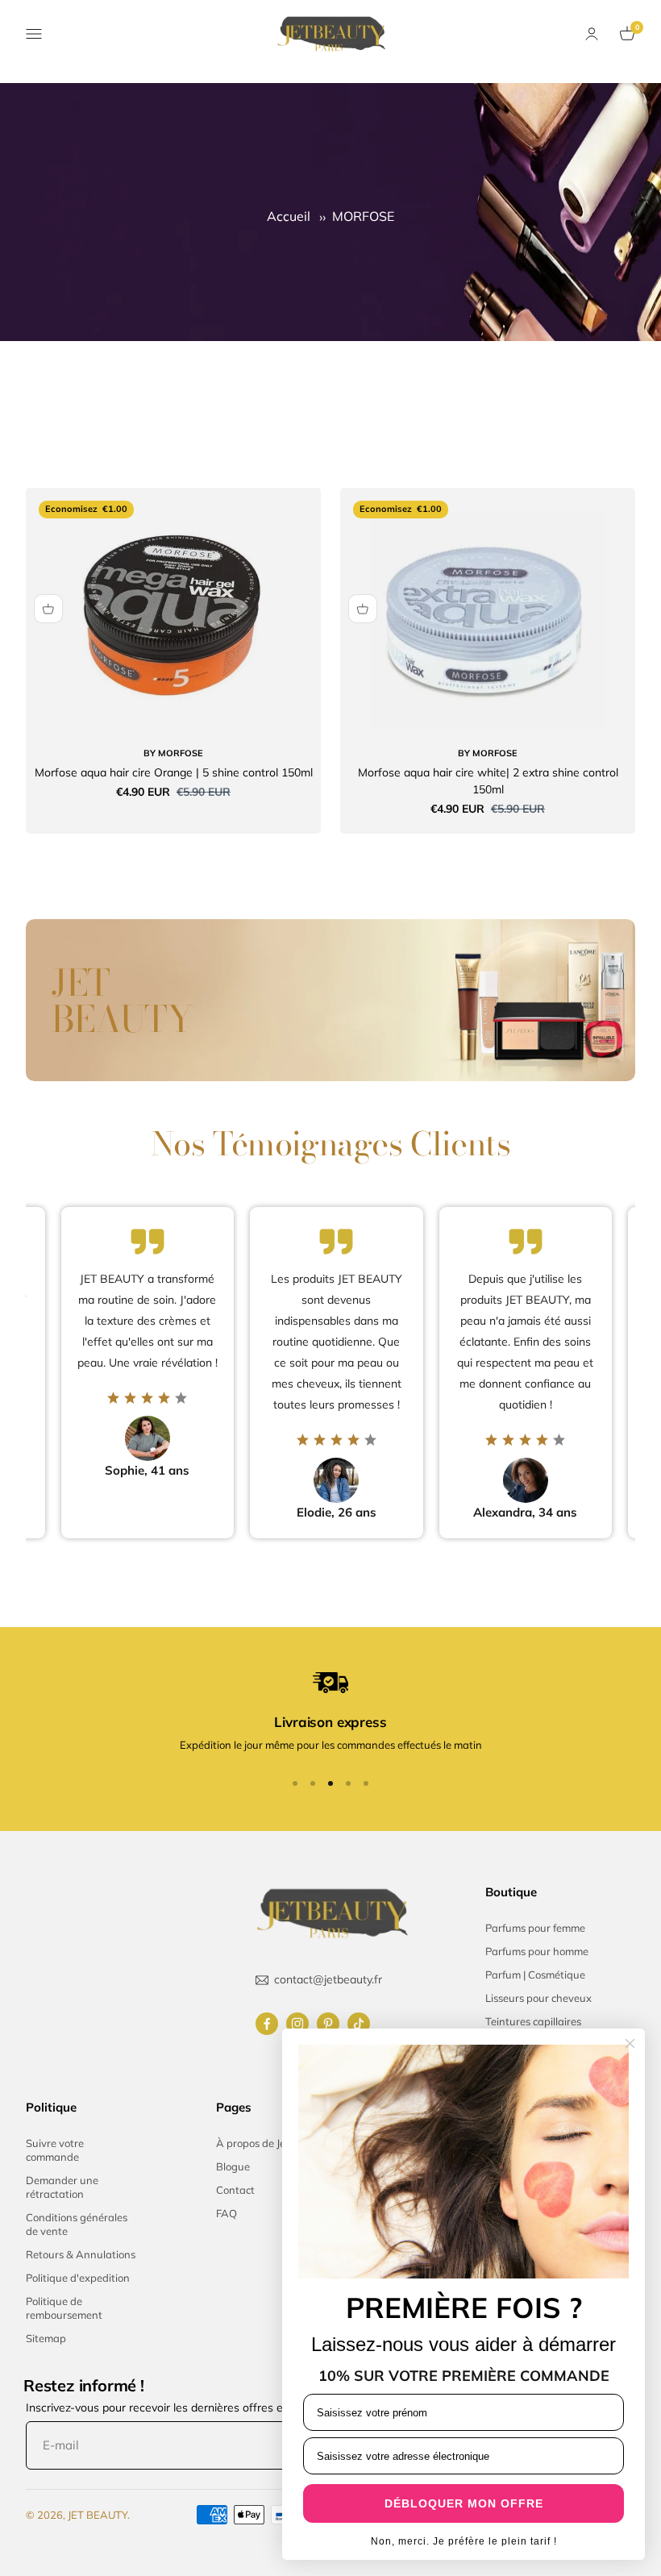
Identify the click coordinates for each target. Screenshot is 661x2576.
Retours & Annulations (81, 2254)
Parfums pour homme (537, 1951)
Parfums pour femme (535, 1928)
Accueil (290, 216)
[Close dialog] (630, 2043)
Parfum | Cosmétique (535, 1975)
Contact (235, 2190)
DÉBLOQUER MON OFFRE (464, 2503)
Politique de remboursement (64, 2308)
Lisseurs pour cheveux (538, 1998)
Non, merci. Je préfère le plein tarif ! (464, 2541)
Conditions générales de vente (77, 2224)
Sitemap (46, 2338)
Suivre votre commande (55, 2150)
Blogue (233, 2166)
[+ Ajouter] (48, 609)
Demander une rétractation (62, 2187)
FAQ (227, 2213)
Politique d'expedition (78, 2278)
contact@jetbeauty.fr (328, 1979)
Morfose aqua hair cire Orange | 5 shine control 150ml (174, 772)
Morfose (173, 753)
